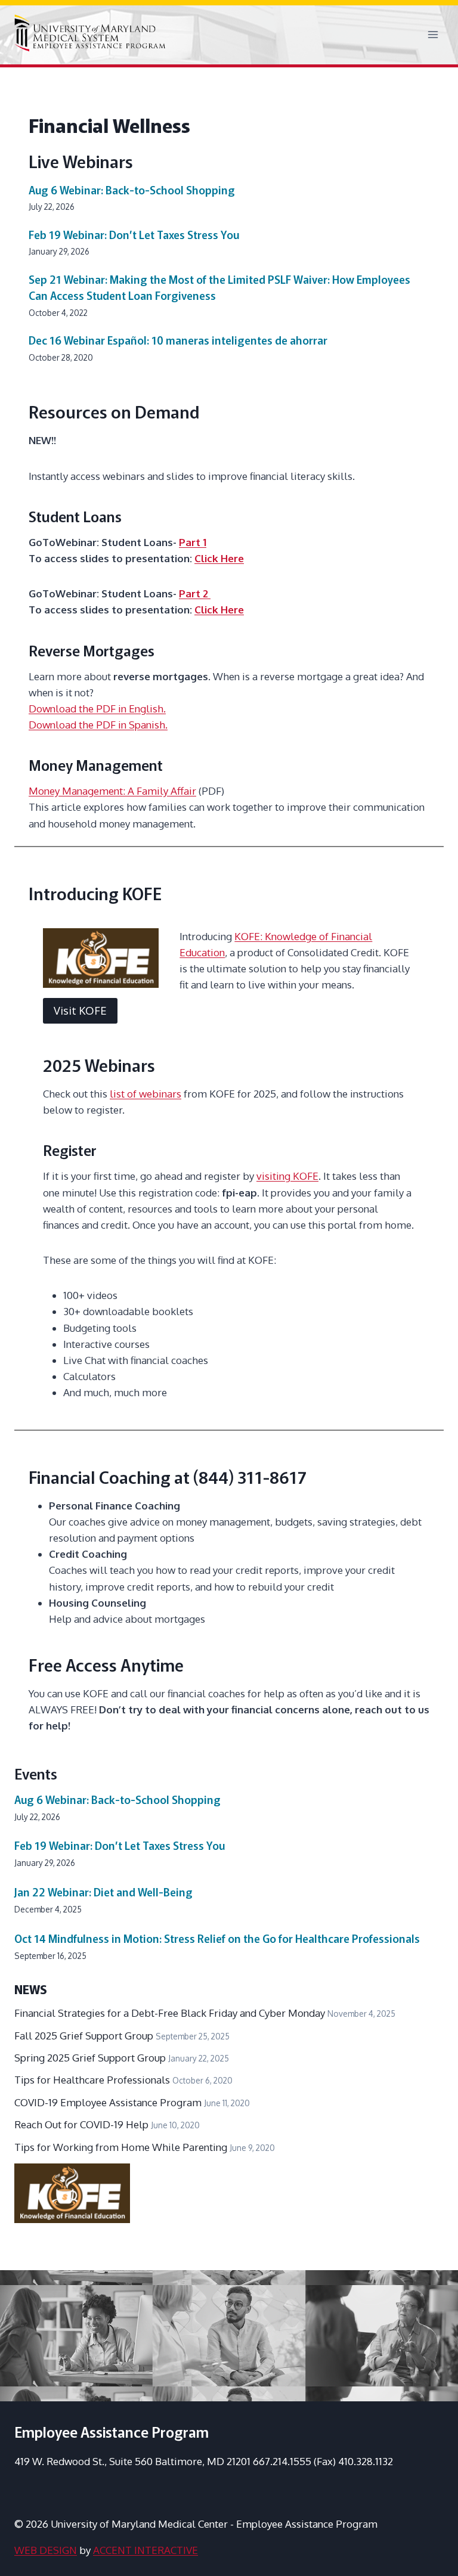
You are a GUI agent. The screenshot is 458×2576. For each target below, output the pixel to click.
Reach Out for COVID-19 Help (81, 2124)
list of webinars (146, 1094)
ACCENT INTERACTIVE (146, 2550)
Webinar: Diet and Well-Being (103, 1892)
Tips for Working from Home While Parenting (121, 2147)
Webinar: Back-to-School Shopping (132, 190)
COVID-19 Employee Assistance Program (108, 2102)
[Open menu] (433, 35)
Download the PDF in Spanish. (98, 725)
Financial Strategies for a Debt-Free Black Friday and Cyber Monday (170, 2013)
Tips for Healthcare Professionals (92, 2080)
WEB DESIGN (46, 2550)
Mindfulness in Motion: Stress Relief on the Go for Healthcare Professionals (217, 1938)
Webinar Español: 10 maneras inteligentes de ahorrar (178, 340)
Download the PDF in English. (97, 709)
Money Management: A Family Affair (112, 791)
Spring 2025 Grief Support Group (90, 2058)
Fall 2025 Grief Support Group (84, 2036)
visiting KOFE (287, 1176)
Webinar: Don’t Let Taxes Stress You (134, 234)
